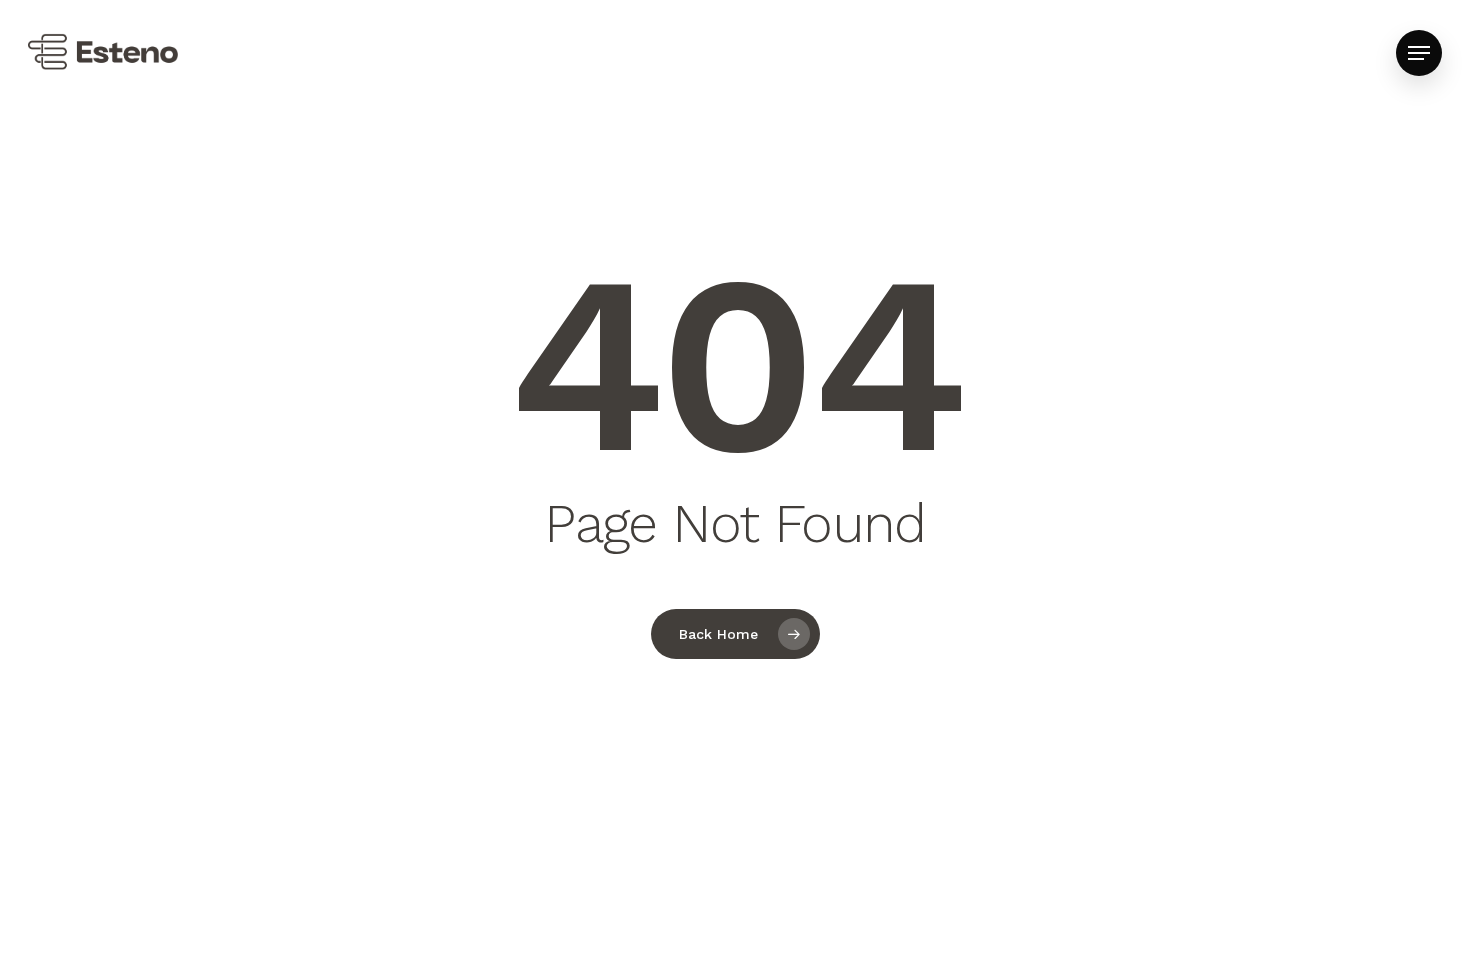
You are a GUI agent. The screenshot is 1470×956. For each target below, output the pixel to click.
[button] (1419, 53)
